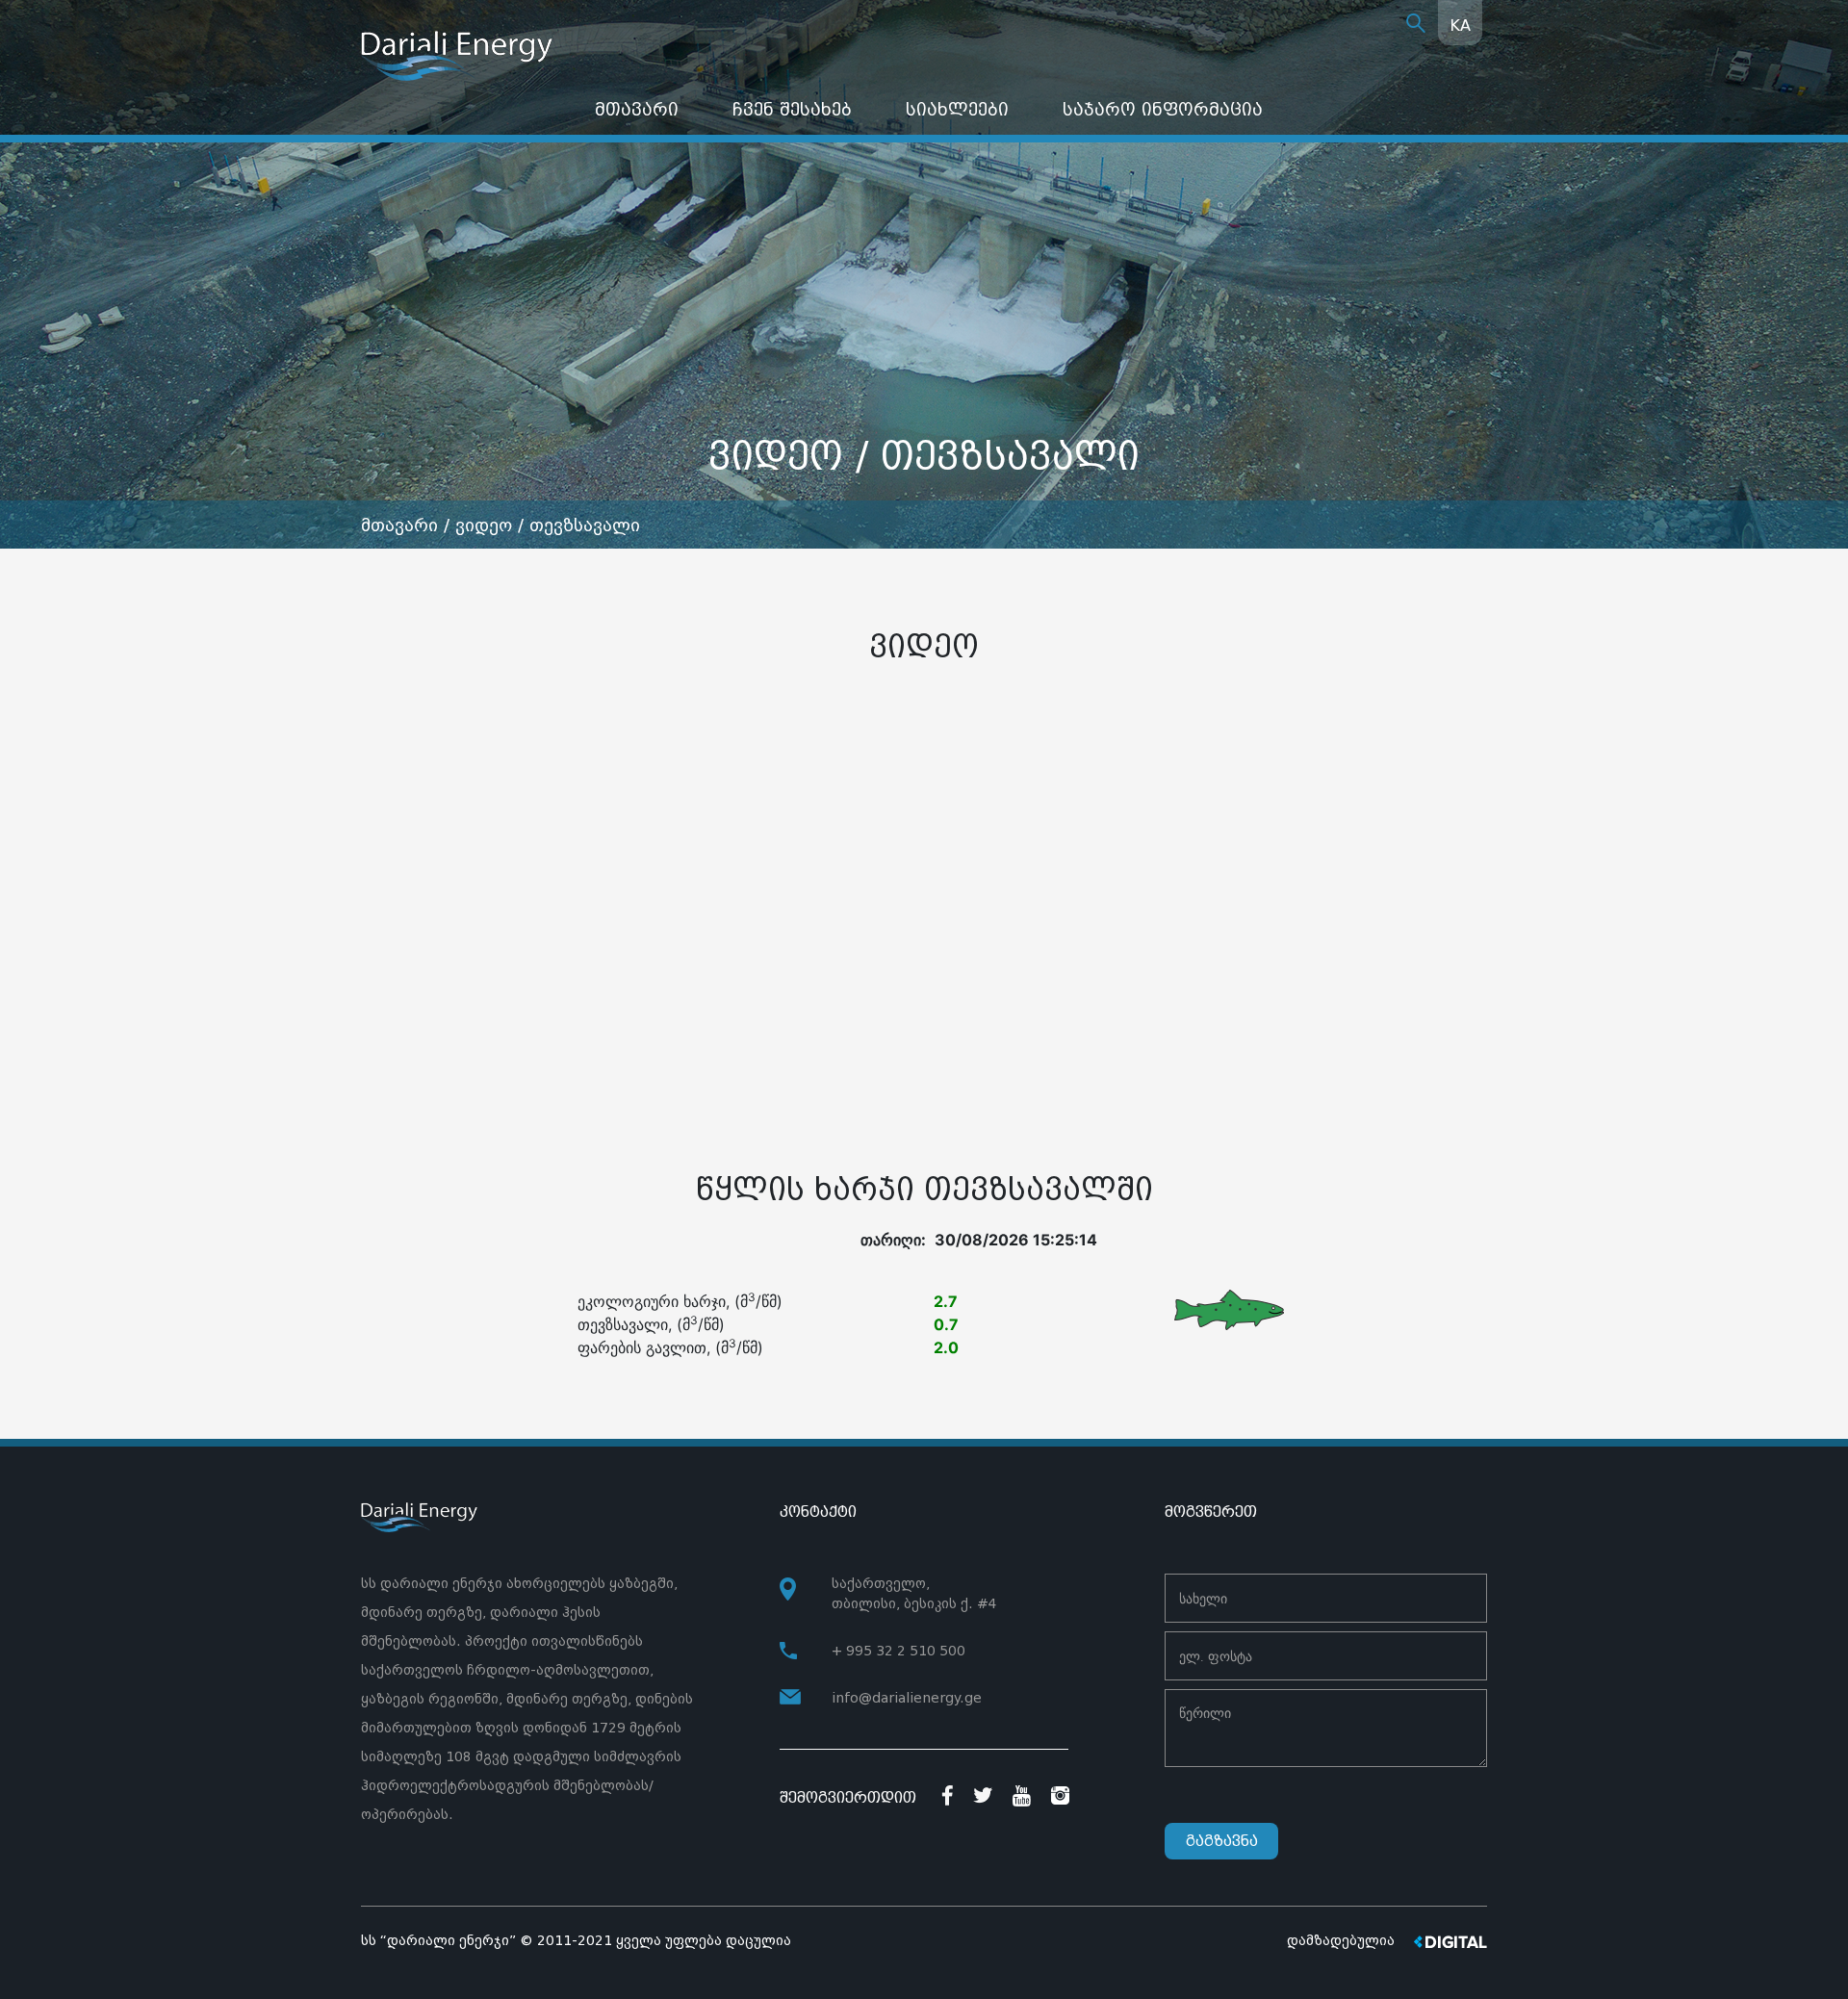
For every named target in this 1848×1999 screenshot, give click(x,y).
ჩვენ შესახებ (792, 109)
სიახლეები (957, 109)
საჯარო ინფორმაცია (1163, 109)
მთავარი (637, 109)
